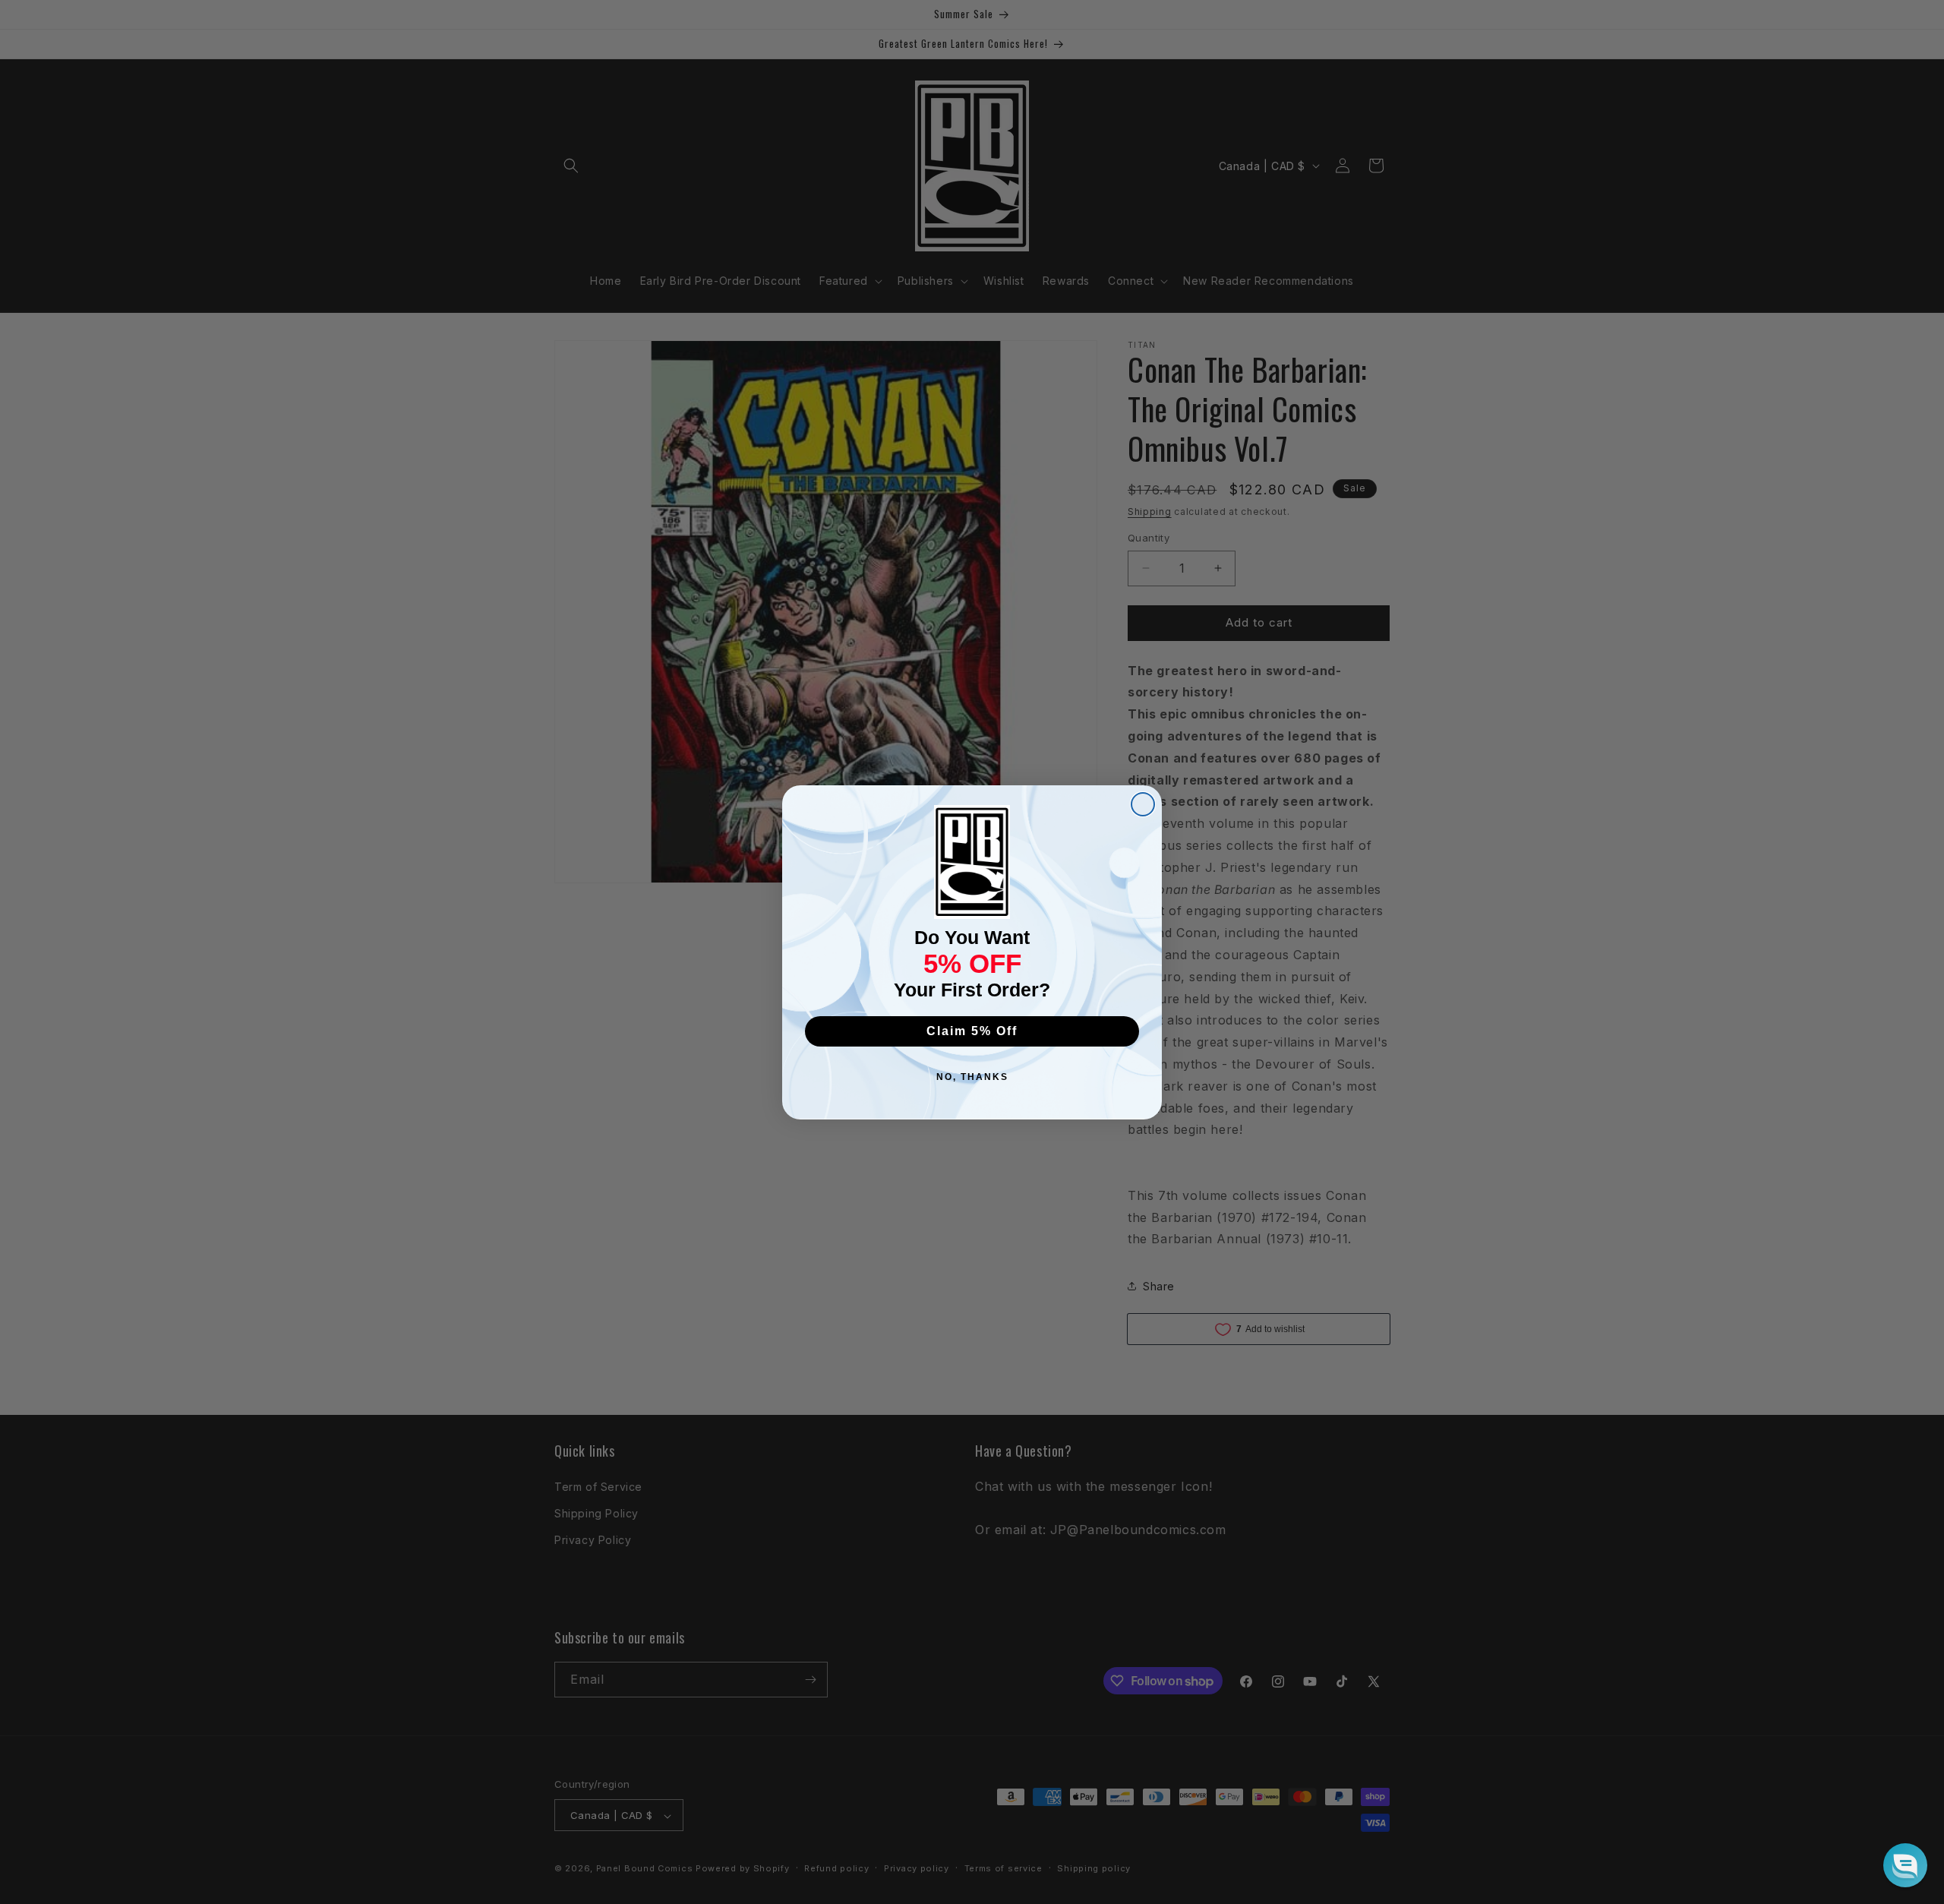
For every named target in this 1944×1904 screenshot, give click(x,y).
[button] (1905, 1865)
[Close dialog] (1143, 804)
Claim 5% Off (972, 1031)
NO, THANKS (972, 1077)
